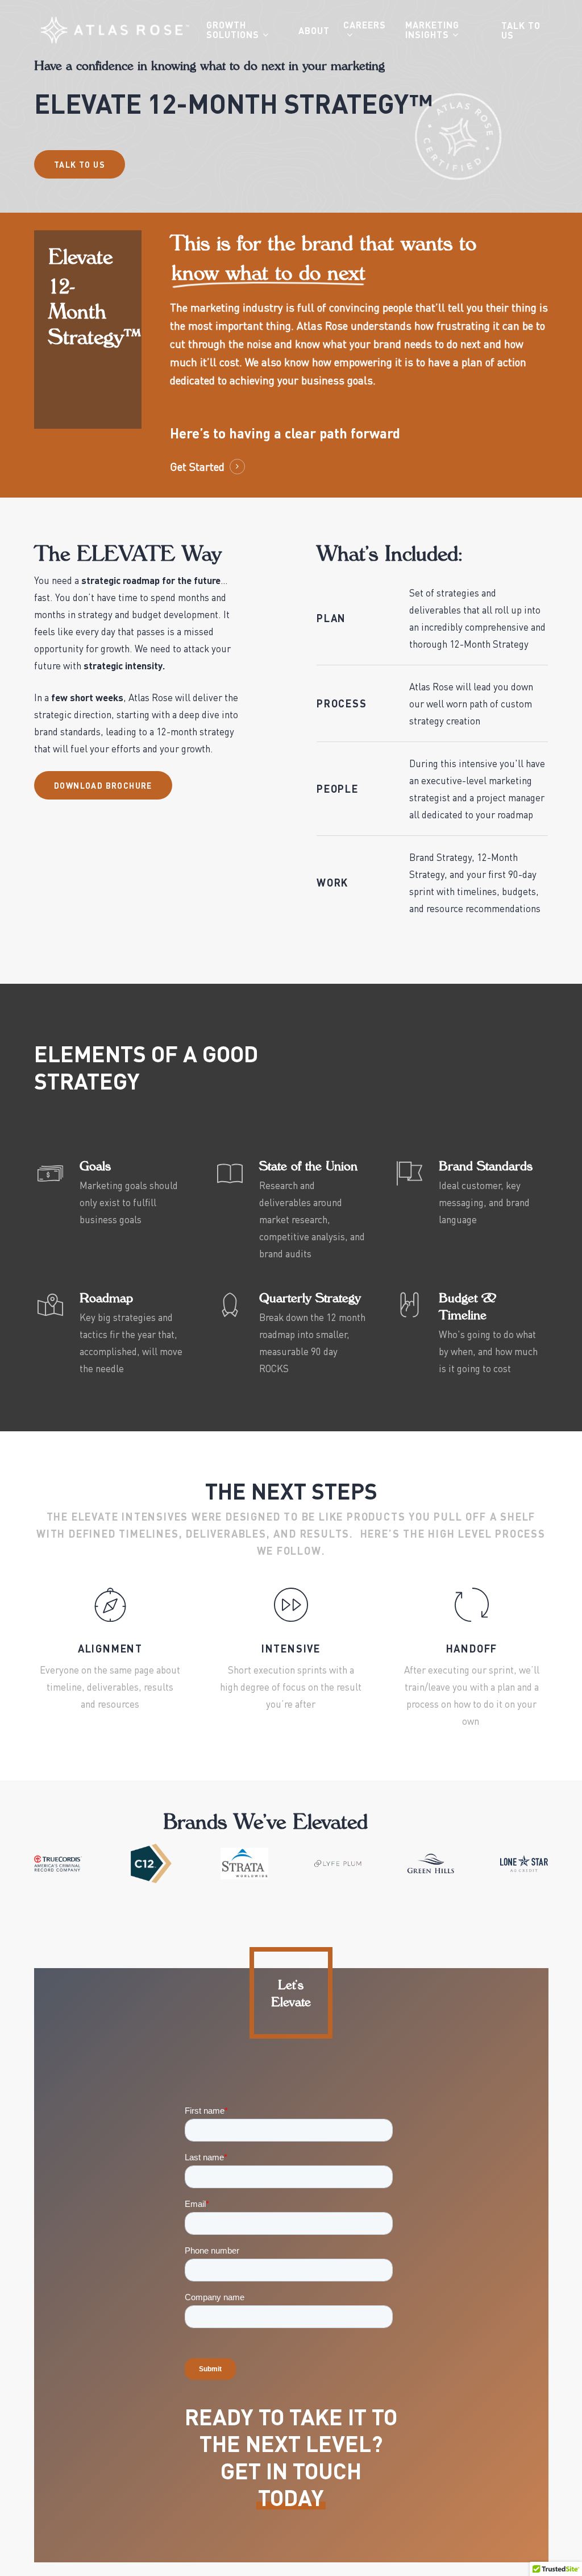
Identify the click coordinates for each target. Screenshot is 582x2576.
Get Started (197, 467)
